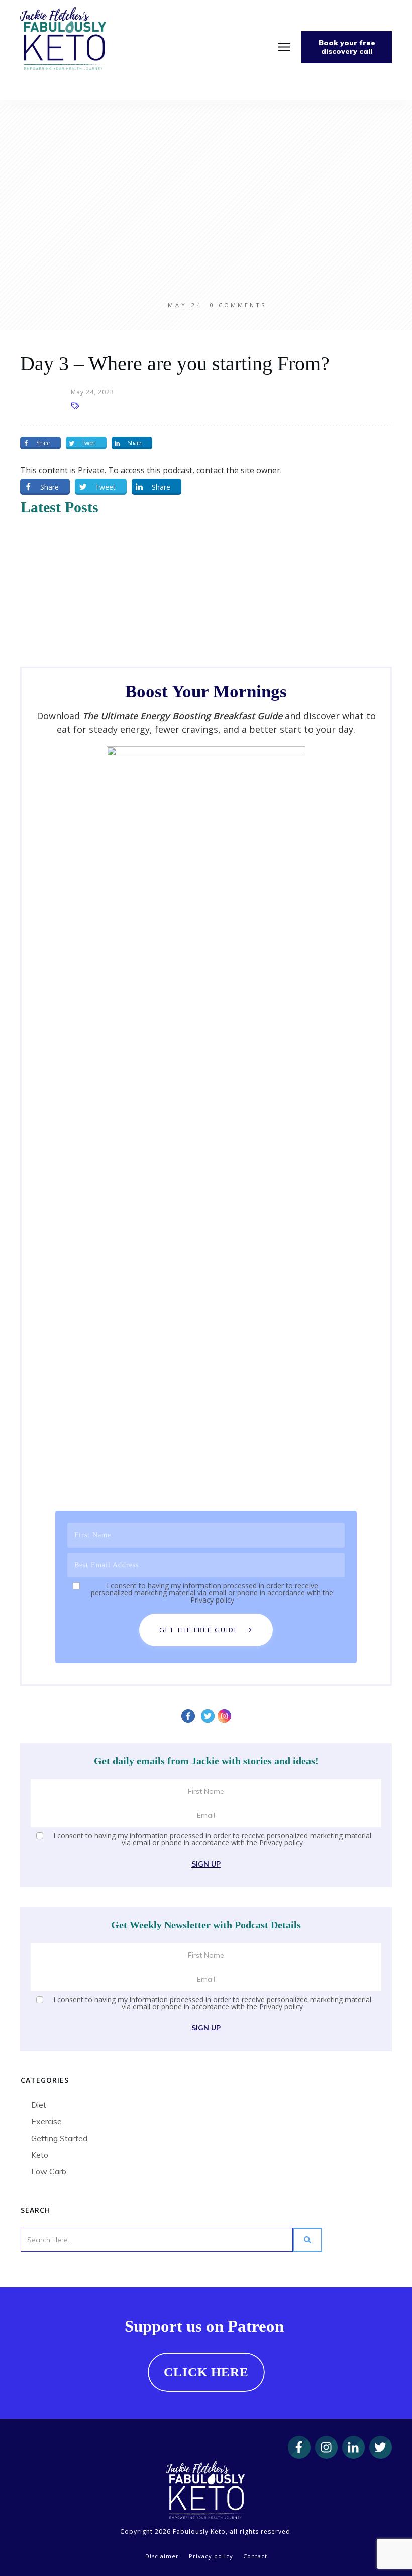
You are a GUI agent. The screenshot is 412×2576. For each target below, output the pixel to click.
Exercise (46, 2121)
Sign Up (206, 1864)
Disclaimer (162, 2556)
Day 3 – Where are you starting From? (175, 363)
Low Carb (49, 2171)
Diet (39, 2105)
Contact (255, 2556)
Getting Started (59, 2138)
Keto (40, 2155)
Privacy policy (212, 1600)
